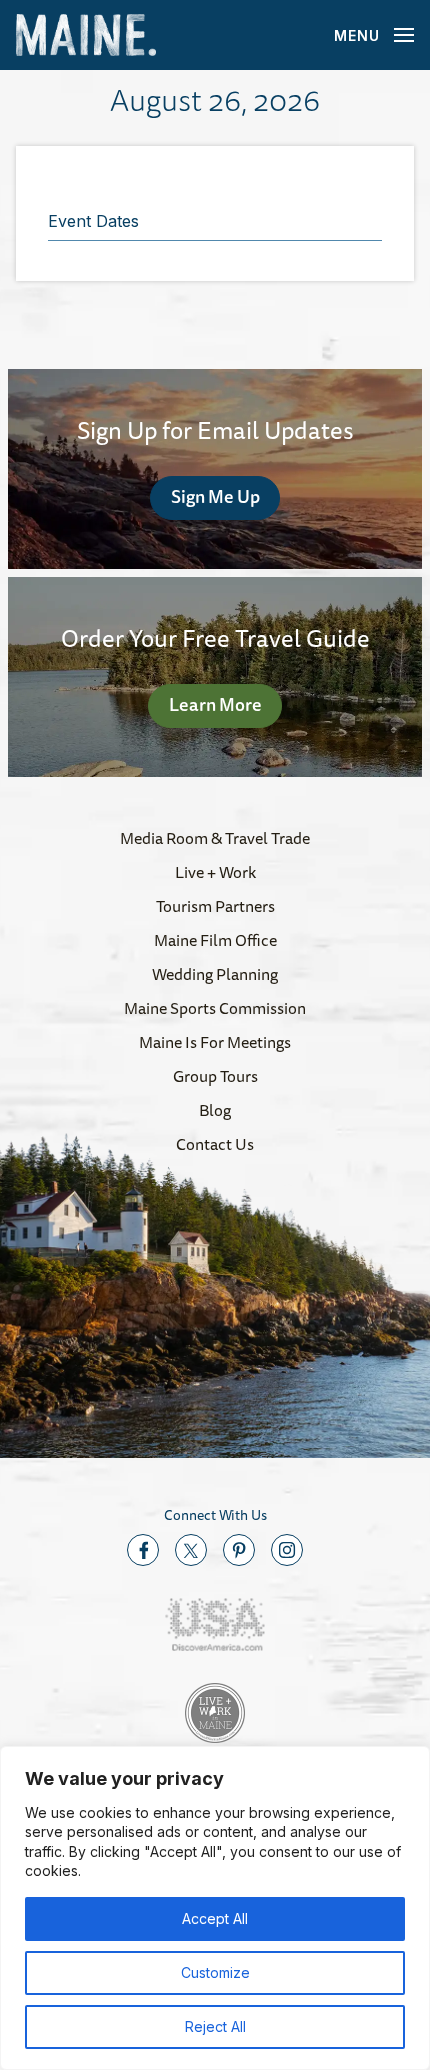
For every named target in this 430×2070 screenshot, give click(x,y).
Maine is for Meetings (215, 1042)
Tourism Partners (215, 906)
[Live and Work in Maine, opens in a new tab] (215, 1713)
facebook (143, 1550)
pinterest (239, 1550)
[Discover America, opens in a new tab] (215, 1624)
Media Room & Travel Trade (215, 838)
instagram (287, 1550)
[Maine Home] (86, 35)
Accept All (215, 1918)
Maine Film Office (215, 940)
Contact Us (215, 1144)
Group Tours (215, 1076)
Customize (215, 1972)
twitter (191, 1550)
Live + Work (215, 872)
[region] (215, 1908)
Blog (215, 1110)
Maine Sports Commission (215, 1008)
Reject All (215, 2026)
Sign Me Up (215, 496)
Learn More (215, 704)
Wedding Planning (215, 974)
